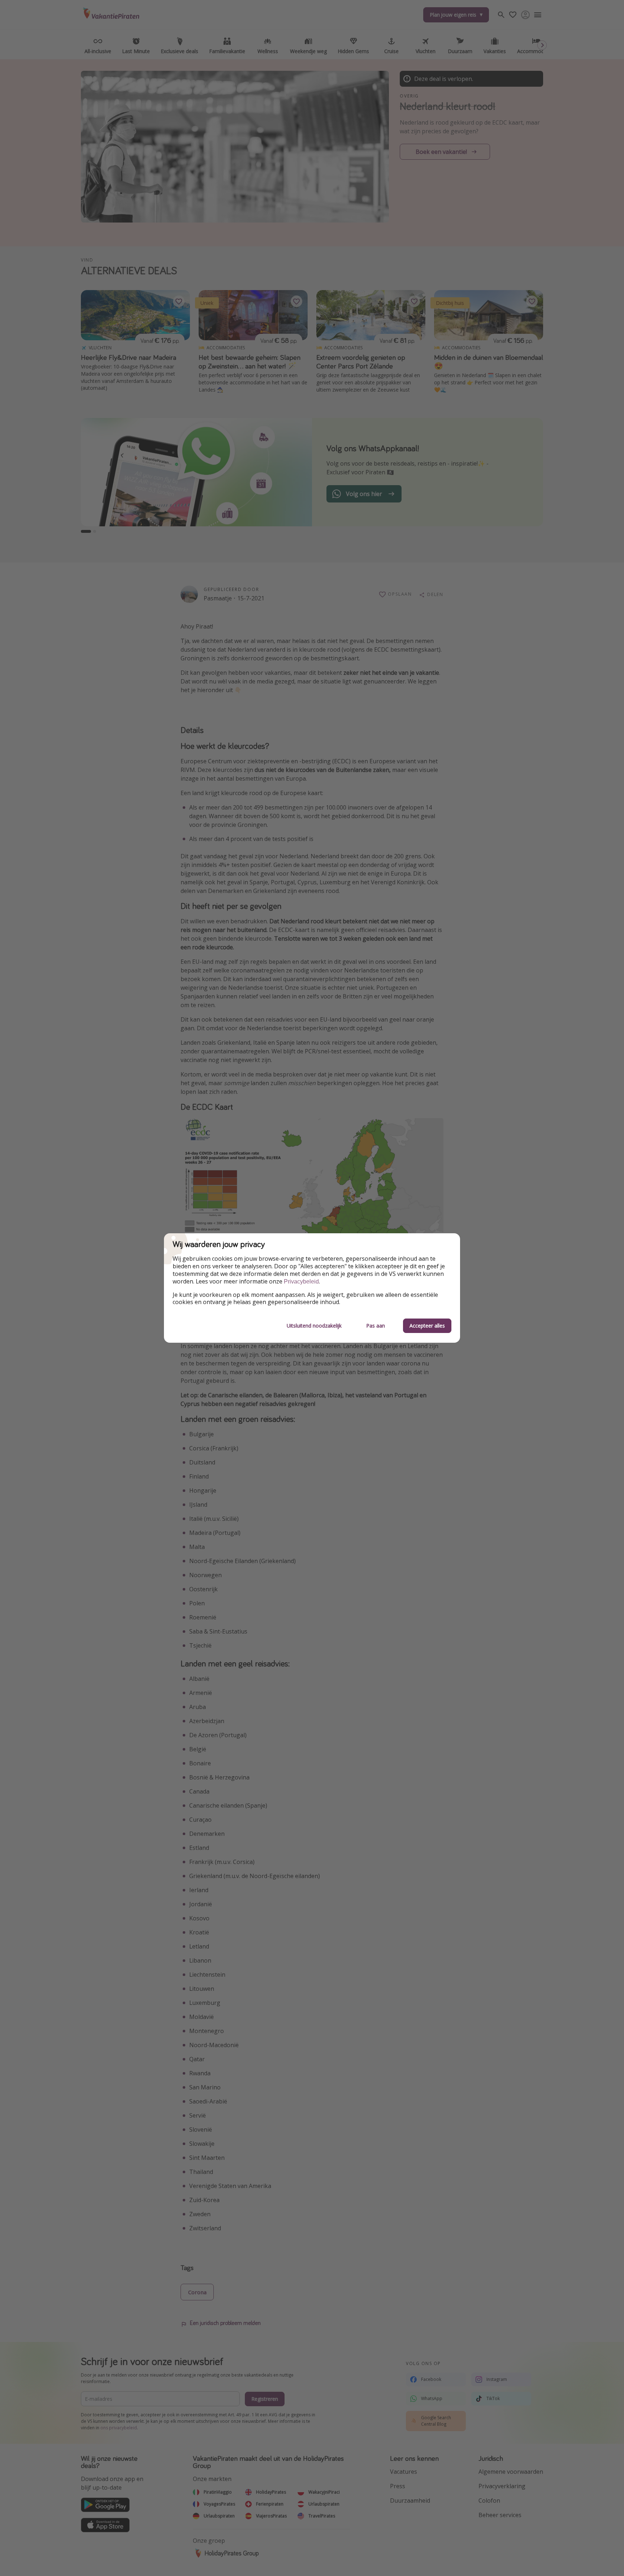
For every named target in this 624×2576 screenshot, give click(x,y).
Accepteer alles (427, 1326)
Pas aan (376, 1326)
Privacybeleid (301, 1281)
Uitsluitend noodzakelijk (314, 1326)
